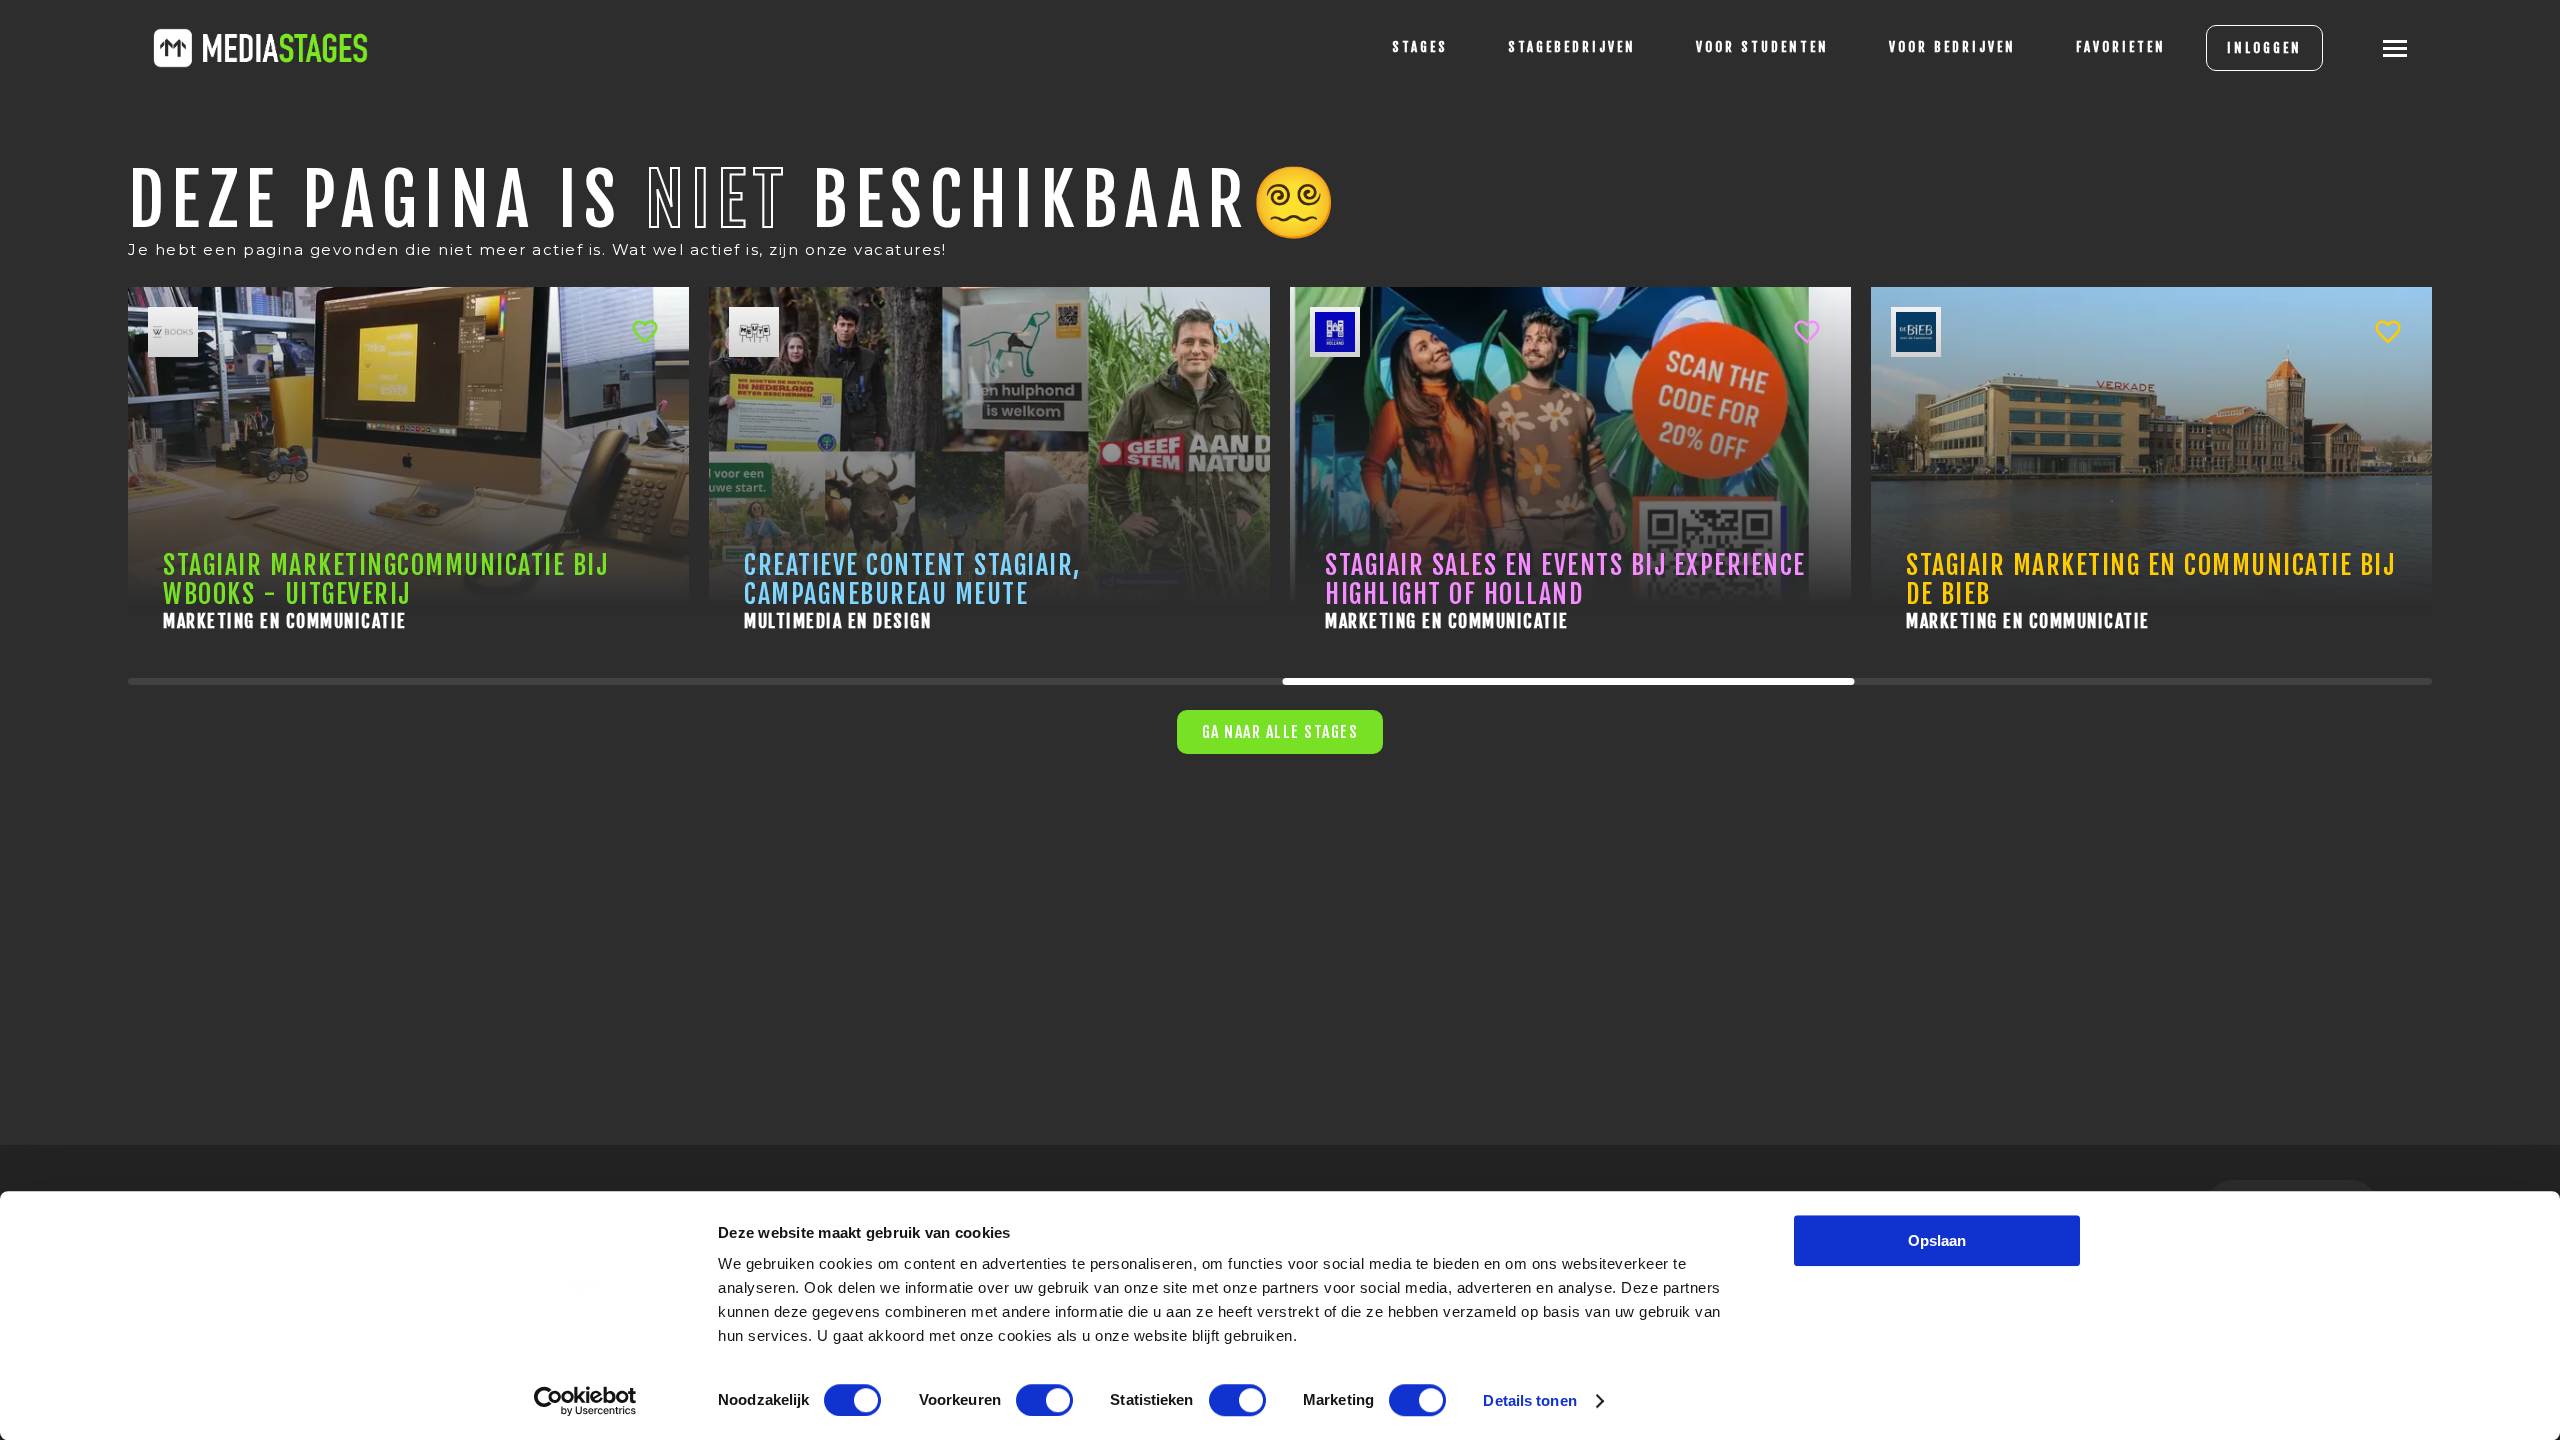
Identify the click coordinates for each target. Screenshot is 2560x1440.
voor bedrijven (1952, 47)
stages (1420, 47)
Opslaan (1937, 1240)
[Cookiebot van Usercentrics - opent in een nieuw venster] (585, 1401)
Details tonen (1529, 1400)
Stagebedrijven (1572, 47)
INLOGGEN (2264, 48)
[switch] (1044, 1400)
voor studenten (1762, 47)
